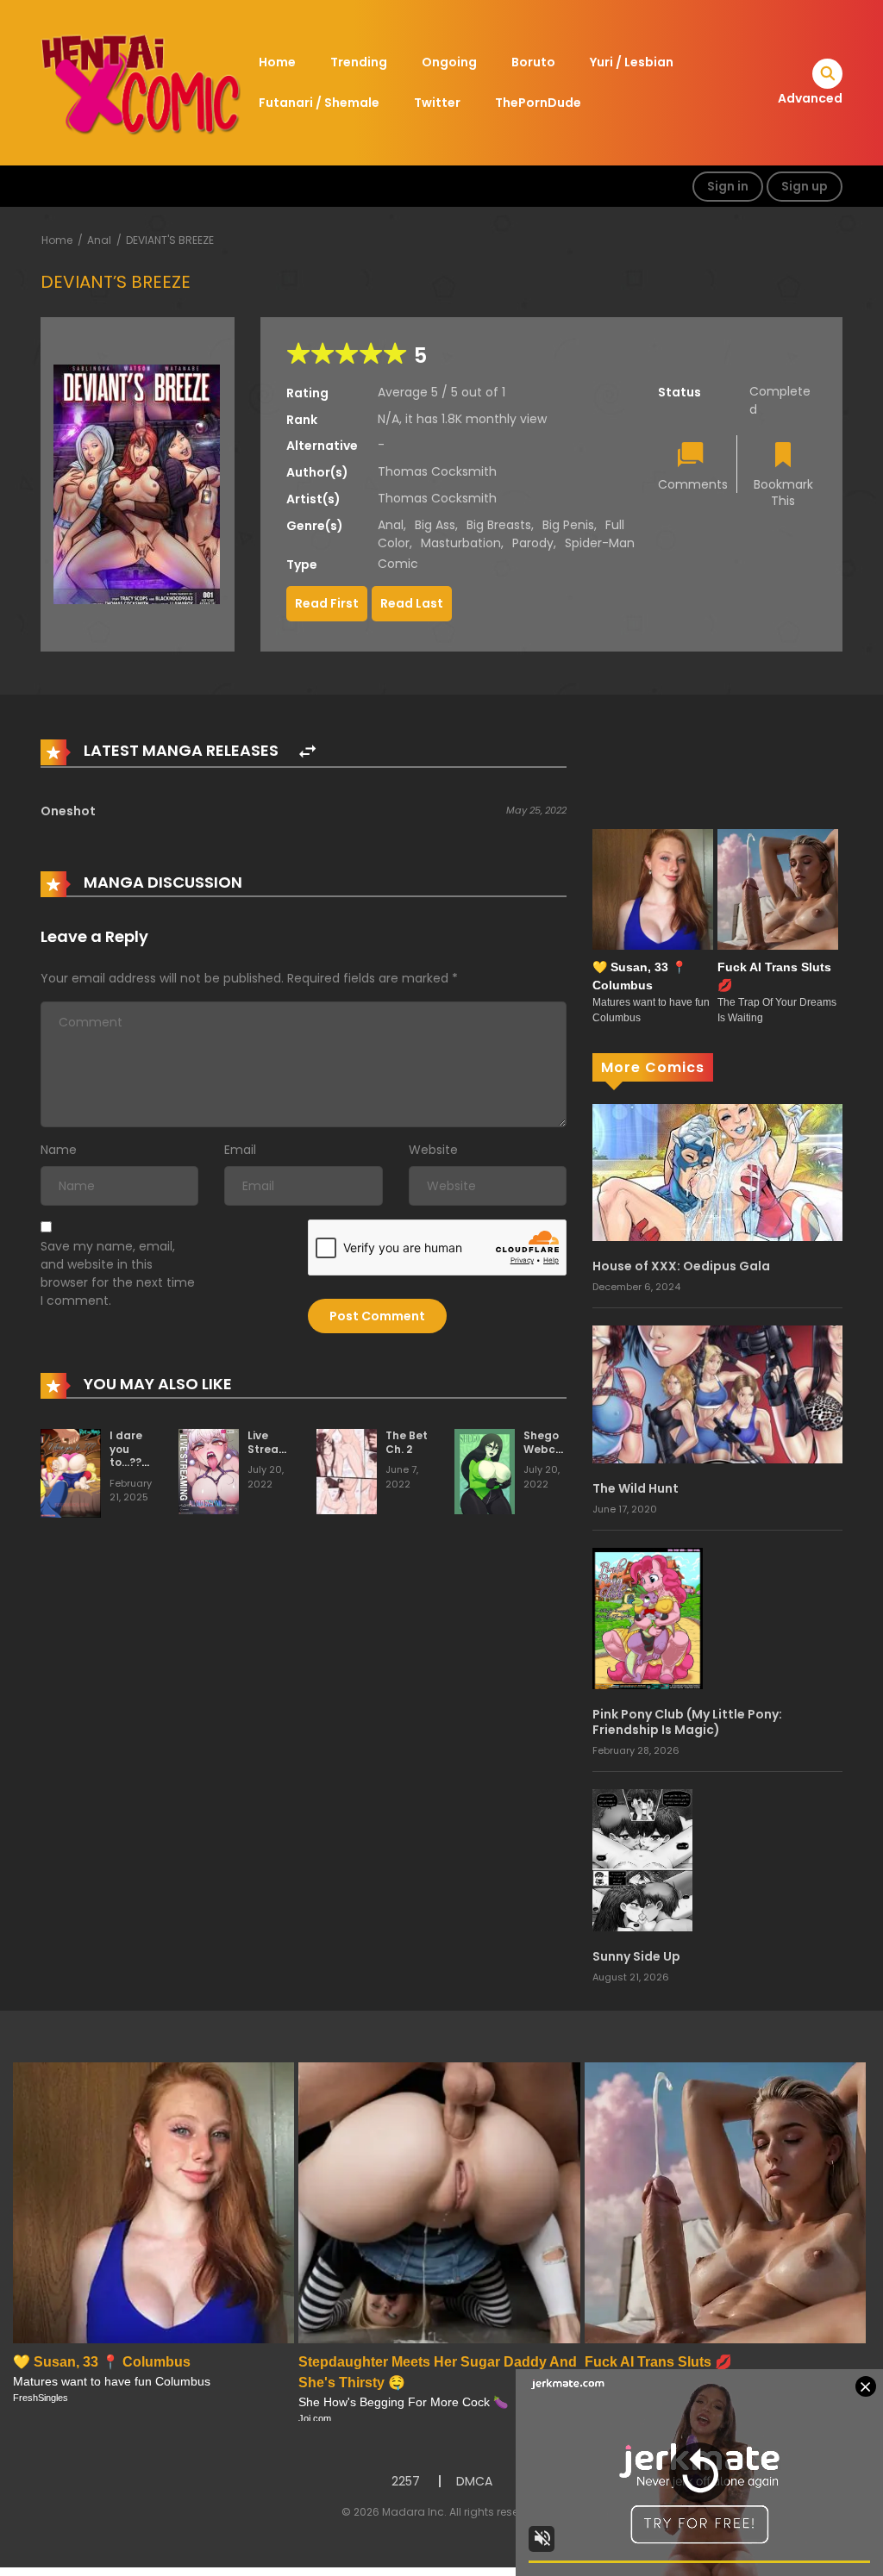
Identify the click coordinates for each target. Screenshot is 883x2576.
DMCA (474, 2481)
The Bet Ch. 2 (407, 1442)
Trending (359, 62)
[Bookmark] (783, 456)
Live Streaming (277, 1442)
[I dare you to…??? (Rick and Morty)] (71, 1472)
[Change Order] (307, 752)
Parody (533, 543)
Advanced (810, 98)
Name (59, 1150)
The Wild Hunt (636, 1488)
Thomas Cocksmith (437, 471)
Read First (327, 603)
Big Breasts (499, 525)
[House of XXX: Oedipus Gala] (717, 1171)
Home (277, 62)
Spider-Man (600, 543)
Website (433, 1150)
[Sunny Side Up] (642, 1859)
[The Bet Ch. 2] (347, 1470)
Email (240, 1150)
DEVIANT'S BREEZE (170, 240)
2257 (406, 2481)
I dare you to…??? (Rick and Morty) (128, 1469)
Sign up (805, 186)
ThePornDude (538, 103)
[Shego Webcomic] (485, 1470)
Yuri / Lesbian (632, 62)
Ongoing (449, 62)
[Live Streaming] (209, 1470)
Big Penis (568, 525)
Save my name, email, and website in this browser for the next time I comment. (118, 1273)
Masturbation (461, 543)
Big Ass (435, 525)
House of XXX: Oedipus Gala (681, 1266)
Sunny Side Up (636, 1956)
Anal (99, 240)
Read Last (412, 603)
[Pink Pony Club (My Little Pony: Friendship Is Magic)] (648, 1618)
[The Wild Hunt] (717, 1394)
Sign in (728, 186)
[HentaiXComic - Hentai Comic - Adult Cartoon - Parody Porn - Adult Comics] (141, 82)
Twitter (437, 103)
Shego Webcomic (553, 1442)
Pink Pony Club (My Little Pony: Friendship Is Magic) (687, 1722)
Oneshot (68, 811)
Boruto (533, 62)
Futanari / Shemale (319, 103)
